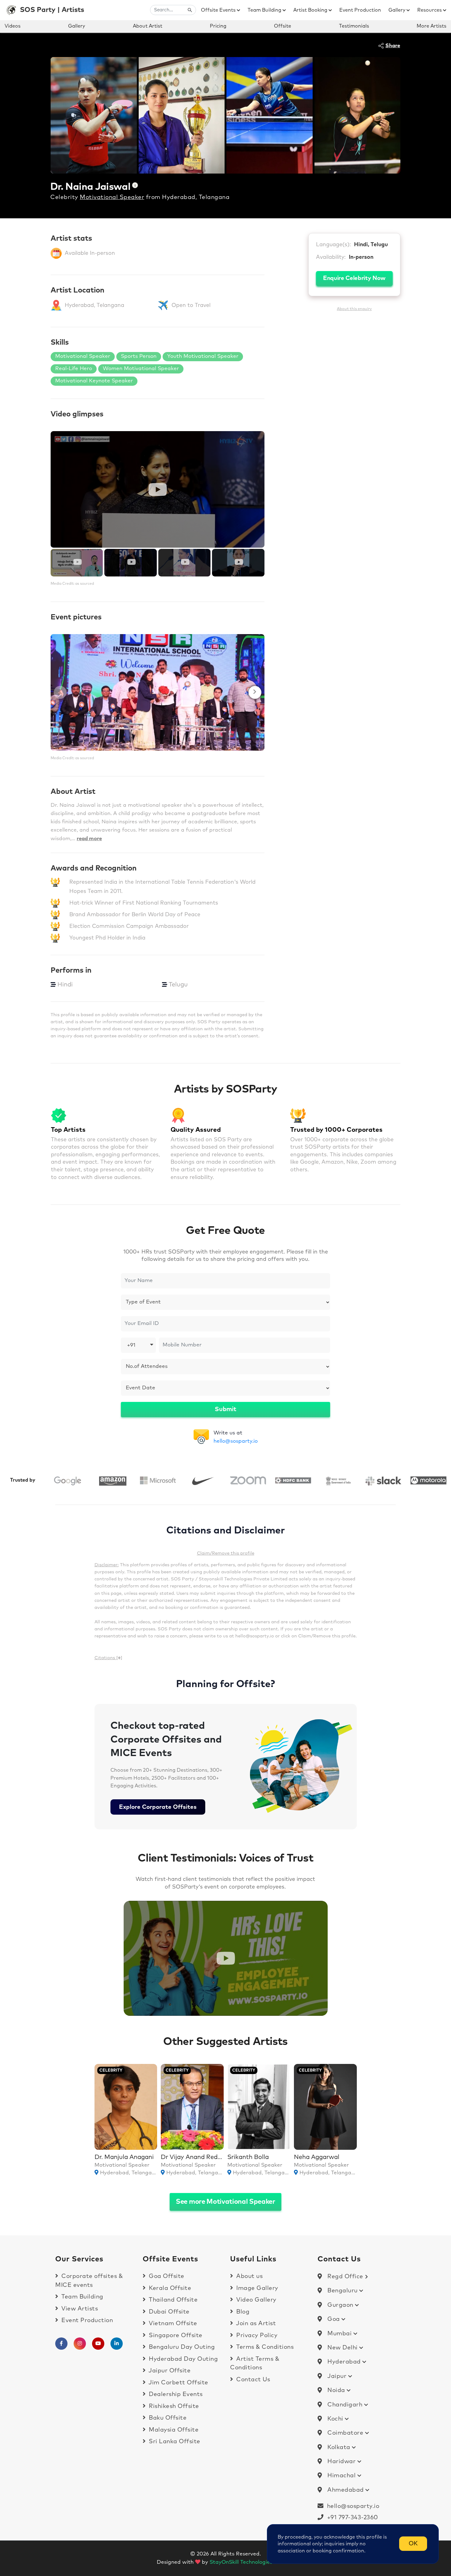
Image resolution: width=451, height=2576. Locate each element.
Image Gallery (256, 2288)
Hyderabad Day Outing (183, 2359)
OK (413, 2544)
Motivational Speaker (112, 197)
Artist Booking (311, 10)
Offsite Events (219, 10)
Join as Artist (255, 2323)
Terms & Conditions (264, 2347)
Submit (225, 1409)
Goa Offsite (166, 2276)
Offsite (283, 26)
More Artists (432, 26)
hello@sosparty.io (236, 1441)
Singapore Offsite (175, 2335)
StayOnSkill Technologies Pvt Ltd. (252, 2562)
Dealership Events (175, 2394)
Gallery (397, 10)
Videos (13, 26)
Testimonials (354, 26)
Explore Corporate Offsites (158, 1807)
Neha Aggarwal (317, 2157)
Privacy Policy (256, 2335)
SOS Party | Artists (52, 10)
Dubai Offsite (168, 2312)
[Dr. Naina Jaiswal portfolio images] (94, 115)
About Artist (148, 26)
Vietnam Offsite (172, 2323)
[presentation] (60, 692)
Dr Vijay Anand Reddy (193, 2157)
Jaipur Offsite (169, 2371)
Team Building (265, 10)
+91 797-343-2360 (351, 2518)
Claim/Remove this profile (226, 1553)
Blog (242, 2312)
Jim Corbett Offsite (178, 2383)
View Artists (79, 2309)
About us (249, 2276)
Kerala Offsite (169, 2288)
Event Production (360, 10)
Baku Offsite (167, 2418)
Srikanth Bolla (248, 2157)
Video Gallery (256, 2300)
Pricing (218, 26)
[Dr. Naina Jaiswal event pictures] (158, 692)
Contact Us (252, 2380)
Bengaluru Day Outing (181, 2347)
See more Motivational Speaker (225, 2202)
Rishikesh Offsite (173, 2406)
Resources (430, 10)
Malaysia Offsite (173, 2430)
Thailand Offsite (172, 2300)
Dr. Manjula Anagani (124, 2157)
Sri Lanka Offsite (174, 2442)
